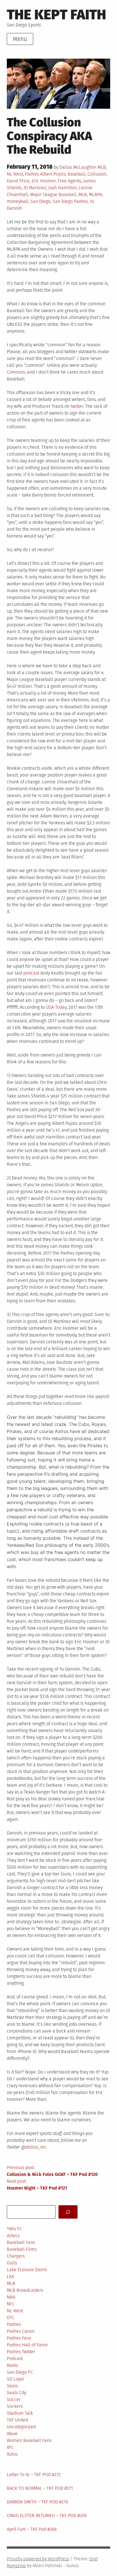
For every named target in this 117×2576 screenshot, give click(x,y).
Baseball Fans (21, 2242)
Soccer (14, 2399)
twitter (77, 406)
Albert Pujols (53, 174)
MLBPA (96, 194)
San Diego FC (20, 2372)
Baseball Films (22, 2249)
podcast (31, 973)
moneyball (18, 201)
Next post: (37, 2185)
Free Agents (69, 181)
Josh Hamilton (62, 188)
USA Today (56, 1007)
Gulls (12, 2263)
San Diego (40, 201)
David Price (18, 181)
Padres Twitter (21, 2352)
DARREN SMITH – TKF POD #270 (37, 2502)
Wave (12, 2434)
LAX (10, 2277)
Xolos (12, 2454)
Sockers (15, 2406)
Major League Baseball (53, 194)
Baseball (77, 174)
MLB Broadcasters (25, 2290)
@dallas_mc (34, 2147)
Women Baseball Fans (29, 2440)
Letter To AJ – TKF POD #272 (34, 2475)
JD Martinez (35, 188)
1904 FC (14, 2229)
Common (16, 372)
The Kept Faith (57, 15)
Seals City (16, 2393)
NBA (11, 2297)
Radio (12, 2365)
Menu (20, 39)
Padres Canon (21, 2331)
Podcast (15, 2358)
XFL (10, 2447)
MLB (102, 167)
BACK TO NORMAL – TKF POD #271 (40, 2488)
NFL (11, 2304)
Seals (12, 2386)
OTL (11, 2317)
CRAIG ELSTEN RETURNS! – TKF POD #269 (47, 2516)
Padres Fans (19, 2338)
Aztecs (13, 2236)
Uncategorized (21, 2427)
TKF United (17, 2420)
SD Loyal (15, 2379)
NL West (15, 174)
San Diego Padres (70, 201)
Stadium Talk (20, 2413)
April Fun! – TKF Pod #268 (32, 2529)
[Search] (68, 2212)
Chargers (16, 2256)
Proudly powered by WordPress (38, 2559)
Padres (32, 174)
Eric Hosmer (44, 181)
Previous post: (52, 2171)
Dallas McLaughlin (78, 167)
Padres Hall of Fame (27, 2345)
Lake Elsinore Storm (27, 2270)
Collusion (97, 174)
